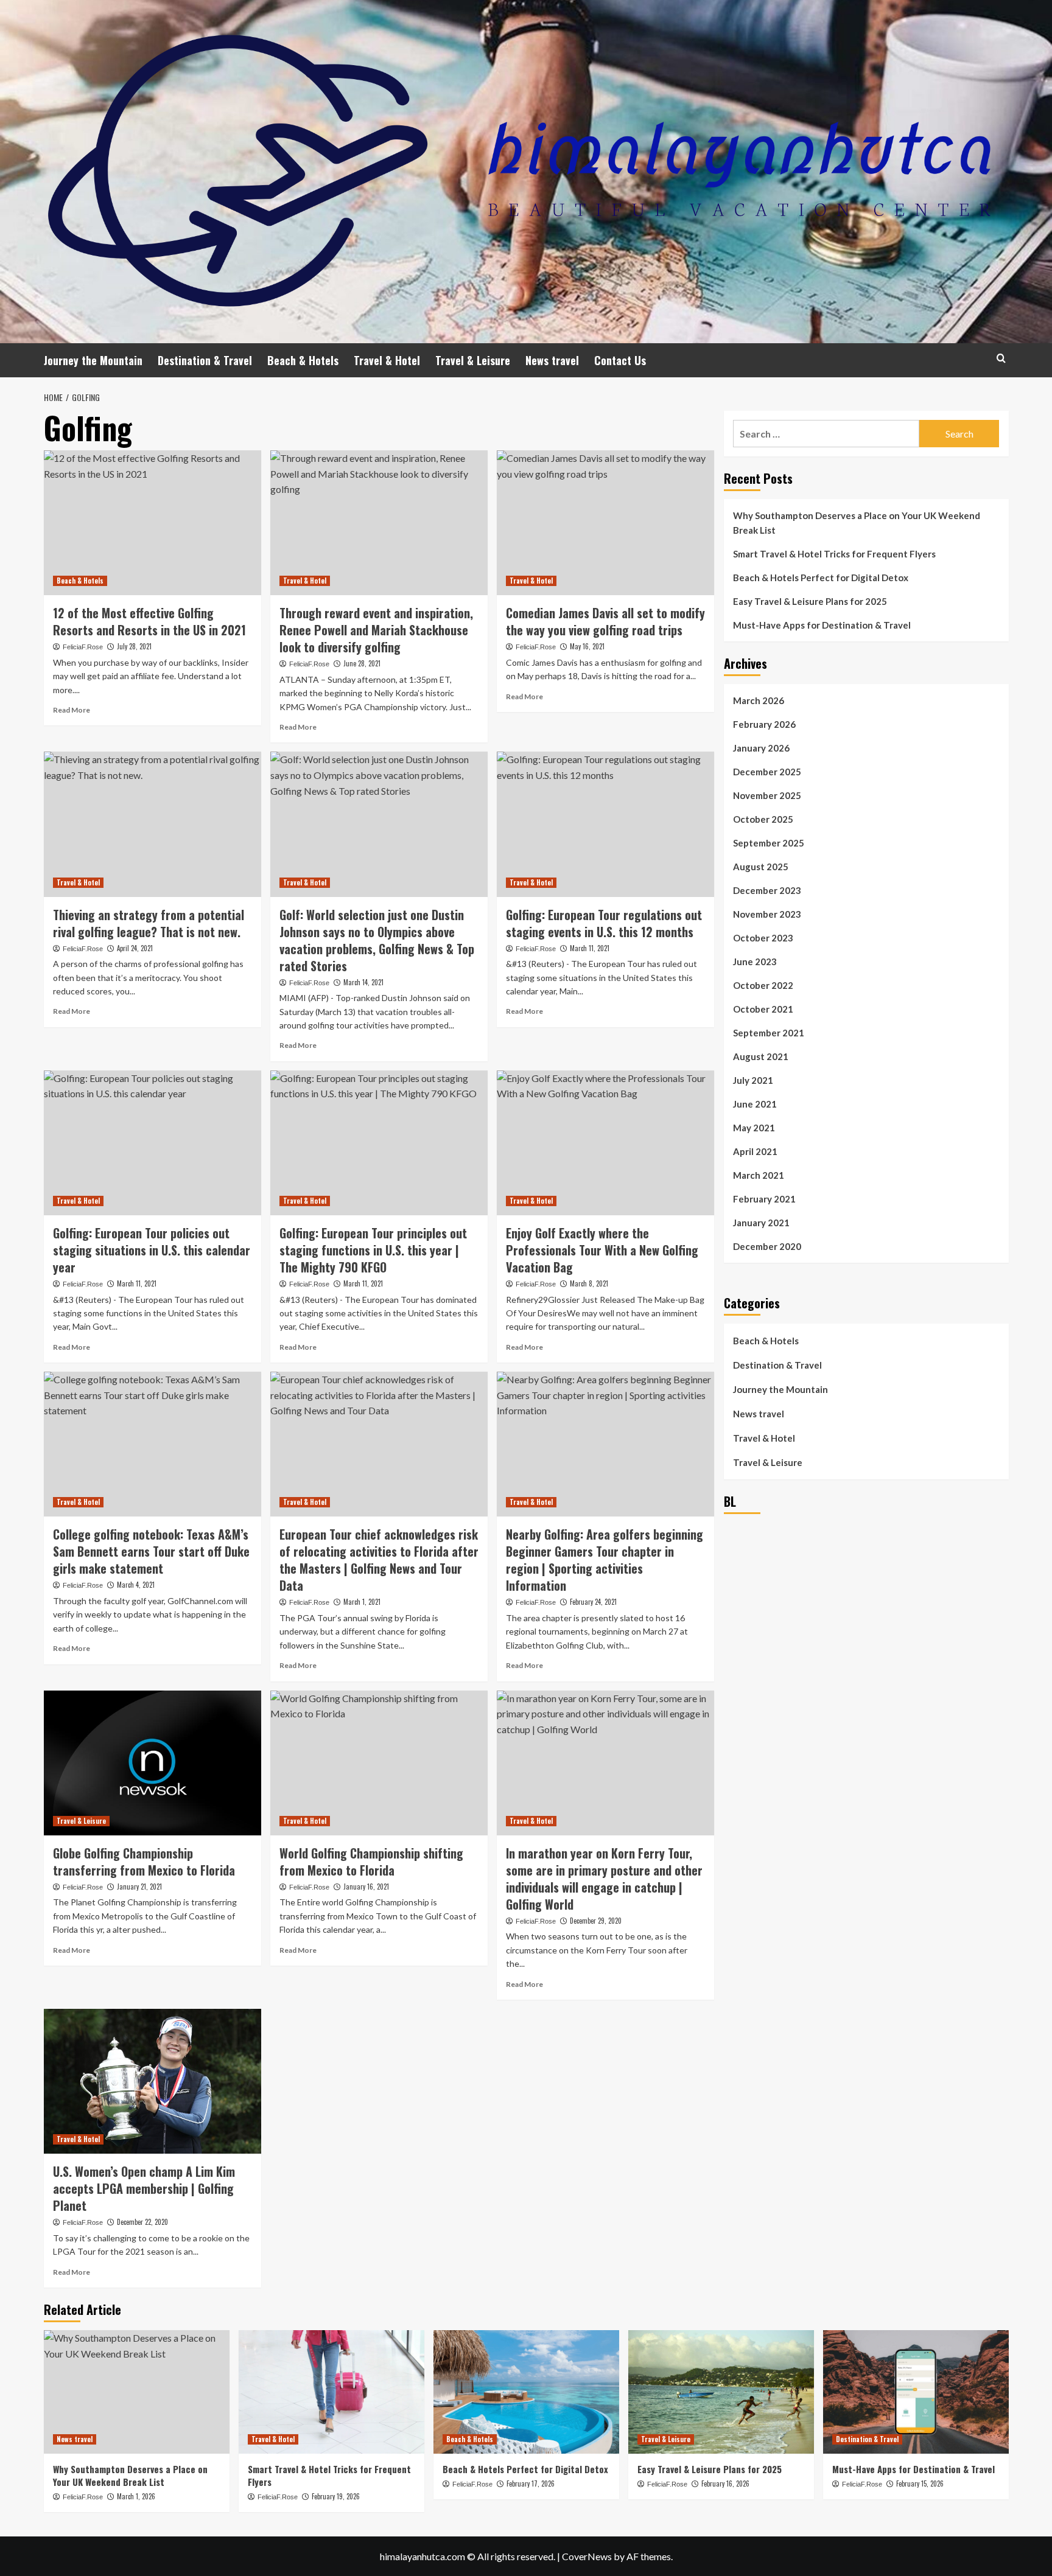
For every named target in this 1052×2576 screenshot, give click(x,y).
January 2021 (761, 1223)
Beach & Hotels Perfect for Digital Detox (821, 578)
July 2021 (753, 1080)
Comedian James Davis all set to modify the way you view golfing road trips (605, 621)
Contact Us (620, 360)
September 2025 (769, 843)
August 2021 (761, 1056)
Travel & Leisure (473, 360)
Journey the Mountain (93, 360)
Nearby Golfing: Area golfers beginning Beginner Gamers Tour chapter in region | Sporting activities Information (605, 1560)
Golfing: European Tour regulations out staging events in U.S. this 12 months (604, 923)
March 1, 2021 (362, 1602)
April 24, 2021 (135, 948)
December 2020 (767, 1246)
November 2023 (767, 914)
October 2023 (763, 938)
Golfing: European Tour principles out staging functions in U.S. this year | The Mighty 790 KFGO (373, 1250)
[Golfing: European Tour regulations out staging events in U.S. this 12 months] (605, 824)
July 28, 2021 (134, 646)
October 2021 (763, 1009)
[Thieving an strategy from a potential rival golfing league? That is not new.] (153, 824)
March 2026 (759, 700)
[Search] (1001, 358)
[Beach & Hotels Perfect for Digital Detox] (526, 2392)
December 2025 (767, 772)
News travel (552, 360)
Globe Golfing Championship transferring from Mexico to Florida (144, 1862)
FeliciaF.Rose (83, 647)
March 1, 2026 (136, 2496)
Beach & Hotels (303, 360)
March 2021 (759, 1175)
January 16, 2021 (366, 1887)
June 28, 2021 (362, 663)
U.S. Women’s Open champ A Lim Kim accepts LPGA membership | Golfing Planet (144, 2188)
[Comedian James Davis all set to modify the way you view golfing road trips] (605, 523)
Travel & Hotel (387, 360)
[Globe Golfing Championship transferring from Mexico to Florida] (153, 1763)
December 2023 (767, 890)
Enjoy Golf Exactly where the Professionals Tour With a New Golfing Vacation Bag (602, 1250)
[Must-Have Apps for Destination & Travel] (916, 2392)
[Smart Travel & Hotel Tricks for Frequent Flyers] (331, 2392)
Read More (72, 710)
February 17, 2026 (531, 2484)
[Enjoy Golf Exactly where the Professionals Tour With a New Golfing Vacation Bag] (605, 1143)
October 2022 (763, 985)
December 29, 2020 (596, 1921)
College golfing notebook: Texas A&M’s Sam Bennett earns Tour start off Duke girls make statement (151, 1551)
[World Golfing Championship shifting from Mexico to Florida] (379, 1763)
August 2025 (761, 867)
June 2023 (755, 962)
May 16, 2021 (587, 646)
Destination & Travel (205, 360)
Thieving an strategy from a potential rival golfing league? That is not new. (149, 923)
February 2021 (764, 1199)
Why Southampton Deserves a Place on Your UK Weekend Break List (857, 523)
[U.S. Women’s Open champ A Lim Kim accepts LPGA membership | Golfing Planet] (153, 2081)
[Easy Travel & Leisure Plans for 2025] (721, 2392)
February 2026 (764, 724)
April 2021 (755, 1151)
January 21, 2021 (139, 1887)
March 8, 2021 (589, 1283)
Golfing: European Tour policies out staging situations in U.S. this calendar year (152, 1250)
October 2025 (763, 819)
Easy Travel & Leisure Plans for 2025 (810, 601)
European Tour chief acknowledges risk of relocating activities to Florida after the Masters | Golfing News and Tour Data (379, 1560)
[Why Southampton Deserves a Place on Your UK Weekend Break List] (137, 2392)
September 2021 (769, 1033)
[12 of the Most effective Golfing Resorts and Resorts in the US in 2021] (153, 523)
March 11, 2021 (590, 948)
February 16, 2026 (725, 2484)
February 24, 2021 (593, 1602)
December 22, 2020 (142, 2222)
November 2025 (767, 795)
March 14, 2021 (363, 982)
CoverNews (587, 2556)
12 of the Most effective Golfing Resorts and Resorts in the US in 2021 (149, 621)
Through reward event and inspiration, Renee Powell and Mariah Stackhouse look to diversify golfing (376, 630)
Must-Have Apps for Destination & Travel (822, 625)
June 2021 (755, 1104)
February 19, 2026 (336, 2496)
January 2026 (761, 748)
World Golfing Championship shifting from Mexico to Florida (371, 1862)
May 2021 (754, 1128)
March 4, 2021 (136, 1585)
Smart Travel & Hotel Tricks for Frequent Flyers (834, 554)
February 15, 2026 (920, 2484)
